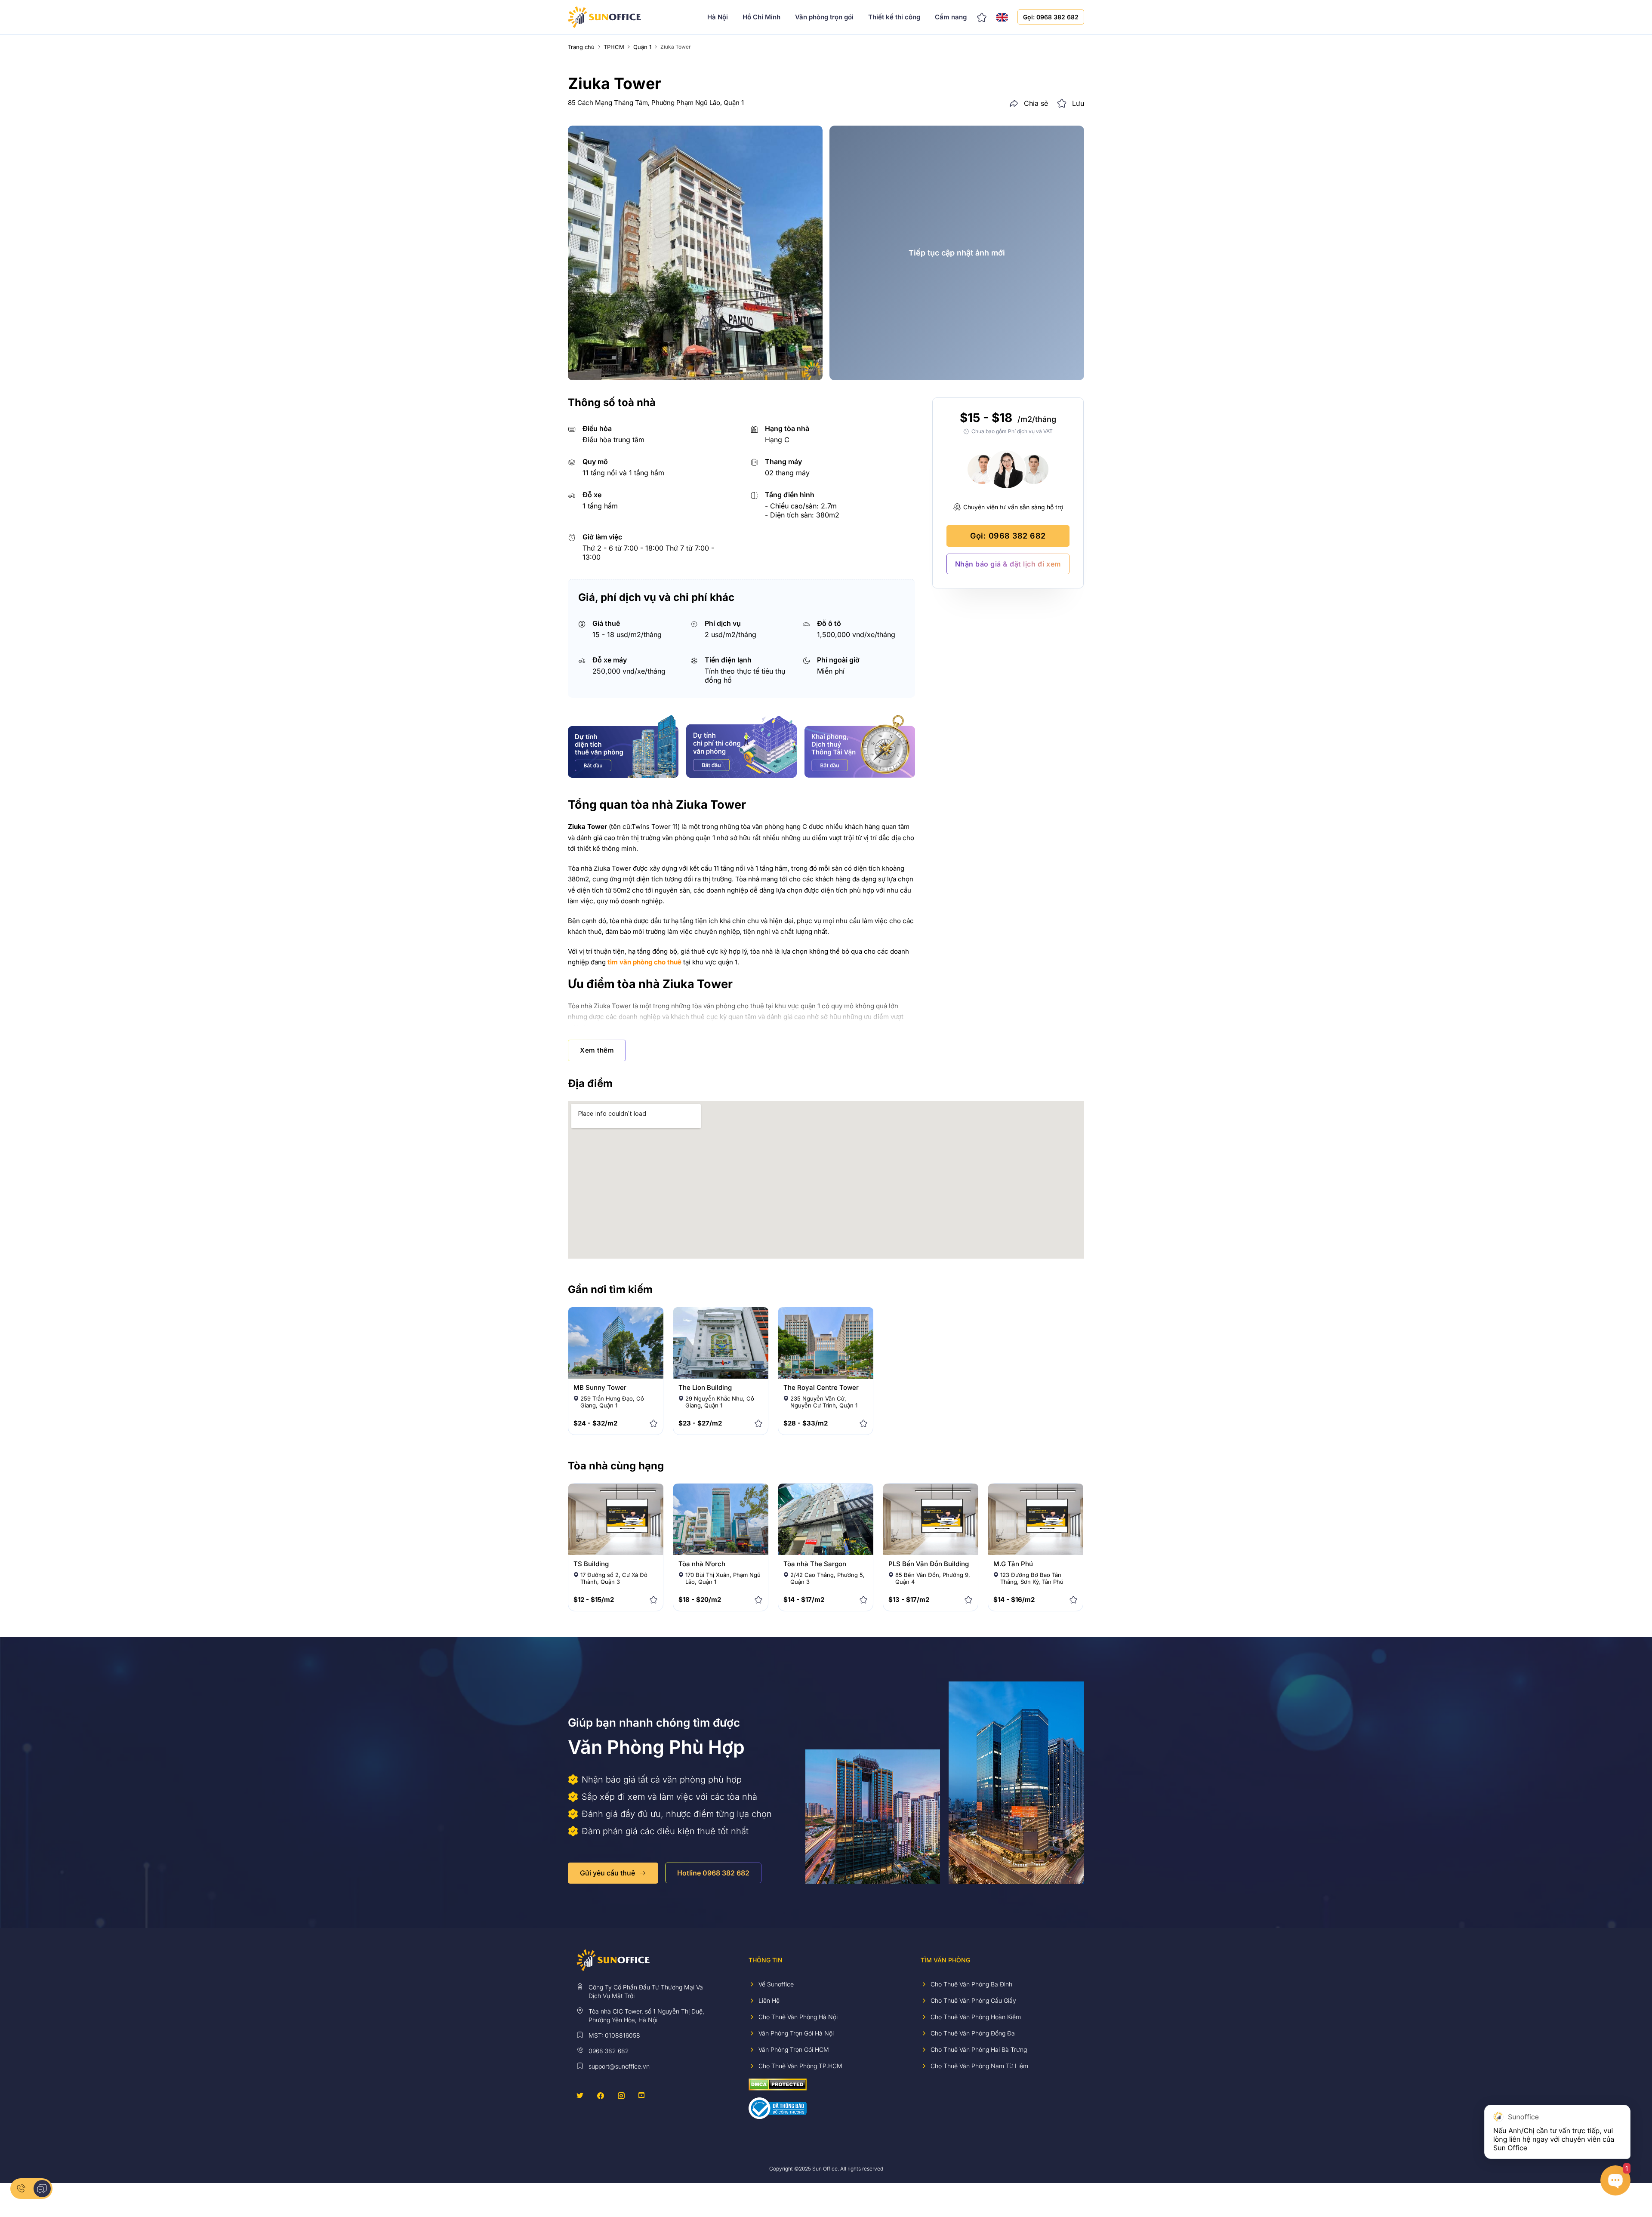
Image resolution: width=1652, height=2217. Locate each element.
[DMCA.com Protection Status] (778, 2084)
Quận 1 (642, 47)
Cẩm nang (951, 17)
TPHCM (614, 47)
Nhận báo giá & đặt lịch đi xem (1008, 564)
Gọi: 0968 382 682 (1051, 17)
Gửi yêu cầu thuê (607, 1873)
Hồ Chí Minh (761, 17)
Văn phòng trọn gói (824, 17)
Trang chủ (581, 47)
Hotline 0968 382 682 (713, 1873)
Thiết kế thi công (894, 17)
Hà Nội (718, 17)
